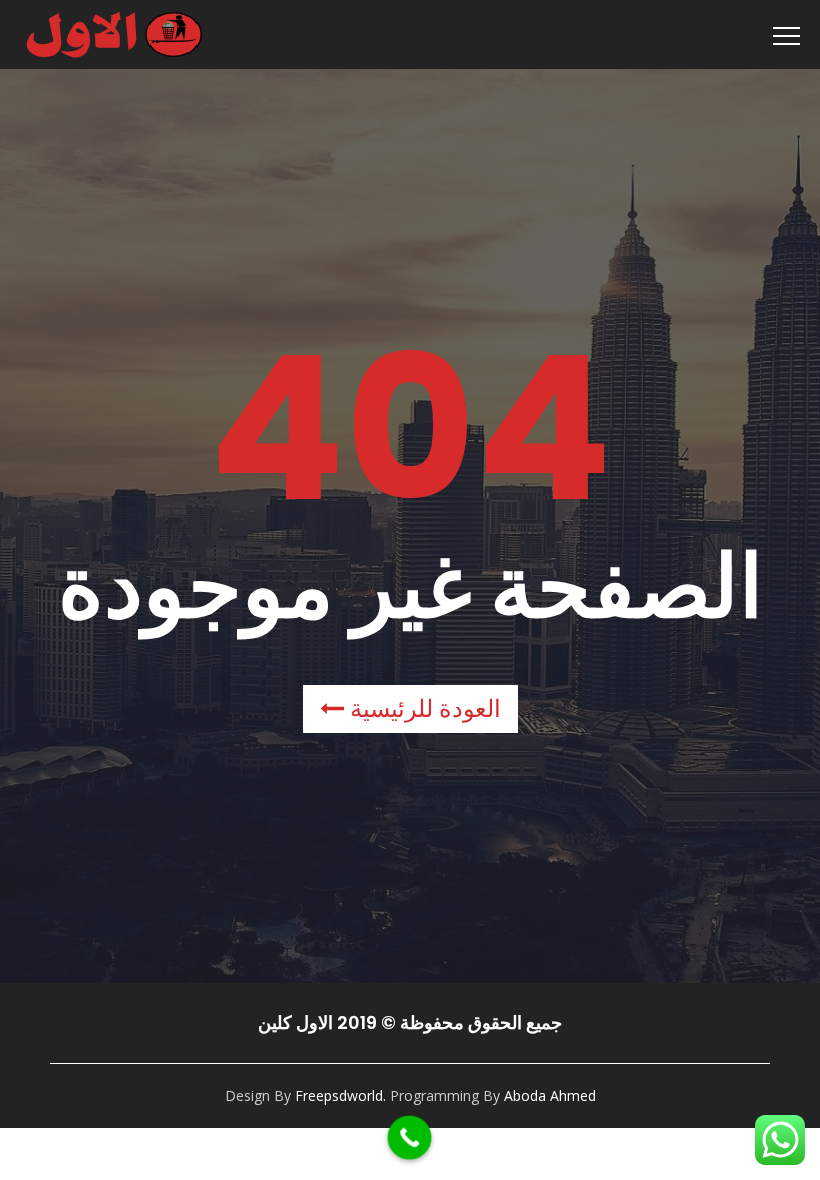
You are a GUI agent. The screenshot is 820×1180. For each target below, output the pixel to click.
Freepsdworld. (340, 1095)
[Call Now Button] (410, 1138)
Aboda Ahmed (550, 1095)
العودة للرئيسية (422, 708)
